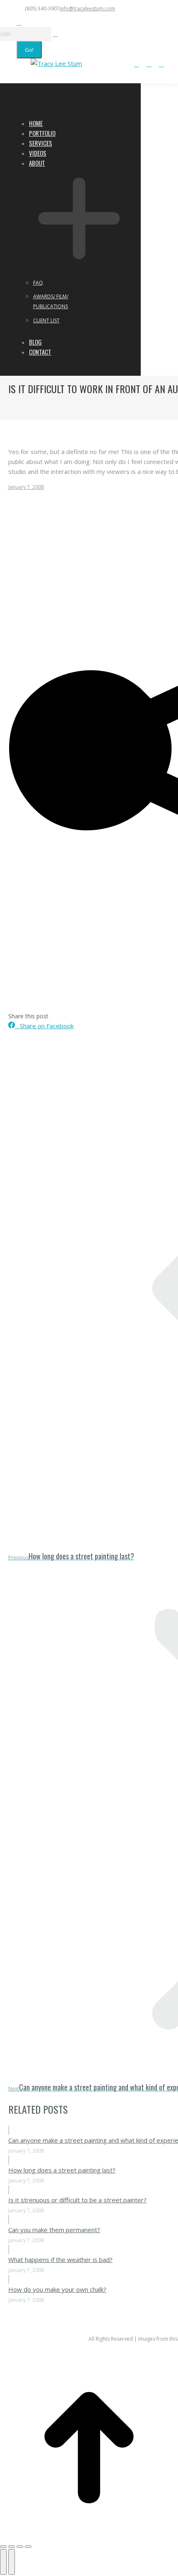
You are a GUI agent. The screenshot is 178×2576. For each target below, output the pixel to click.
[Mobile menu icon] (9, 66)
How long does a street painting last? (62, 2170)
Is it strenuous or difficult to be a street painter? (77, 2200)
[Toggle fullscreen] (20, 2547)
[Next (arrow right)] (12, 2562)
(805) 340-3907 (42, 8)
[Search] (55, 34)
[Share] (12, 2547)
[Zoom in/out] (28, 2547)
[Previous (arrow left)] (3, 2562)
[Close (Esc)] (3, 2547)
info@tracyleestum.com (87, 8)
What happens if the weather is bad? (60, 2259)
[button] (71, 110)
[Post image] (9, 2130)
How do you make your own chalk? (57, 2289)
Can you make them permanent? (54, 2230)
